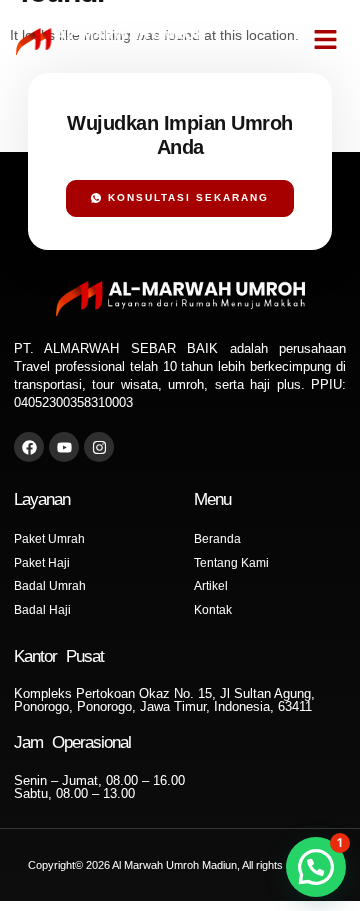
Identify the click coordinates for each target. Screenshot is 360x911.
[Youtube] (64, 447)
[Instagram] (99, 447)
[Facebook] (29, 447)
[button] (326, 40)
